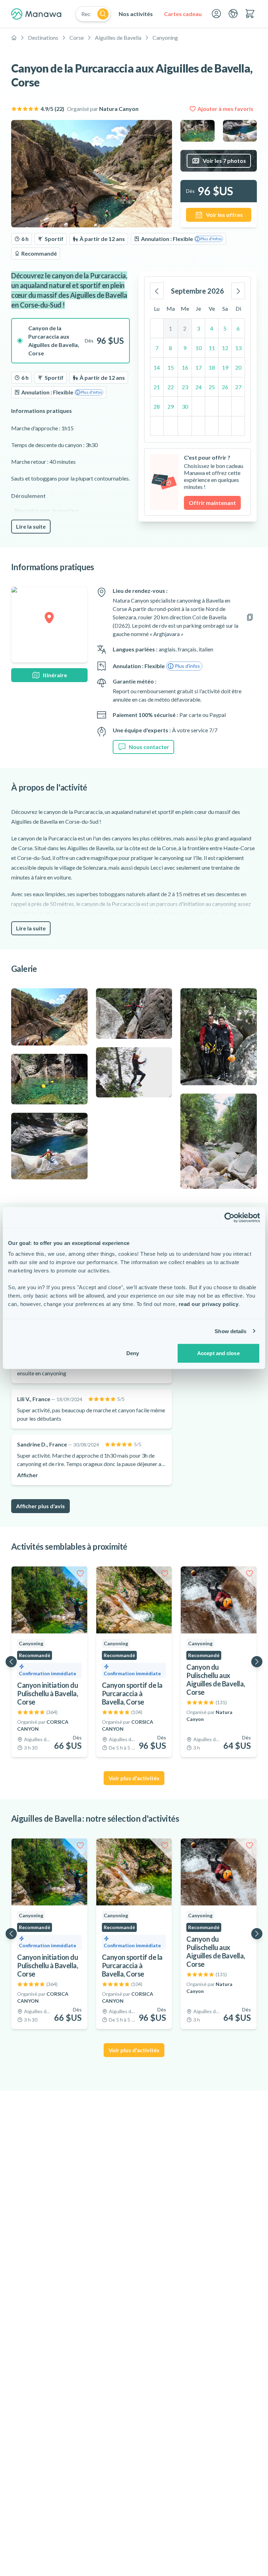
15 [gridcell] (171, 367)
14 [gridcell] (157, 367)
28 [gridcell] (157, 406)
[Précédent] (157, 291)
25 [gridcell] (212, 387)
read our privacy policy (209, 1304)
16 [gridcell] (185, 367)
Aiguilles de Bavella (118, 37)
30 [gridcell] (185, 406)
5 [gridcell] (225, 328)
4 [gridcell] (212, 328)
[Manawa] (36, 14)
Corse (77, 37)
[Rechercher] (103, 14)
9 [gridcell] (185, 348)
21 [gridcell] (157, 387)
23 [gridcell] (185, 387)
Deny (133, 1353)
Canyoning (165, 37)
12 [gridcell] (225, 348)
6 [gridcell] (238, 328)
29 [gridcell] (171, 406)
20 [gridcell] (238, 367)
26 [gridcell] (225, 387)
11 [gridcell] (212, 348)
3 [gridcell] (198, 328)
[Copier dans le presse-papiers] (250, 617)
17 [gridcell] (199, 367)
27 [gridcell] (238, 387)
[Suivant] (238, 291)
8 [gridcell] (170, 348)
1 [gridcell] (170, 328)
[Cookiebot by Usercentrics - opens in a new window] (229, 1217)
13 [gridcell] (238, 348)
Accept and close (218, 1353)
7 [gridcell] (157, 348)
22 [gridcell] (171, 387)
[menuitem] (136, 14)
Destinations (43, 37)
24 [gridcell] (199, 387)
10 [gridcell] (199, 348)
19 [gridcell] (225, 367)
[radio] (70, 341)
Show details (230, 1331)
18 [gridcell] (212, 367)
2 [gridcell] (185, 328)
